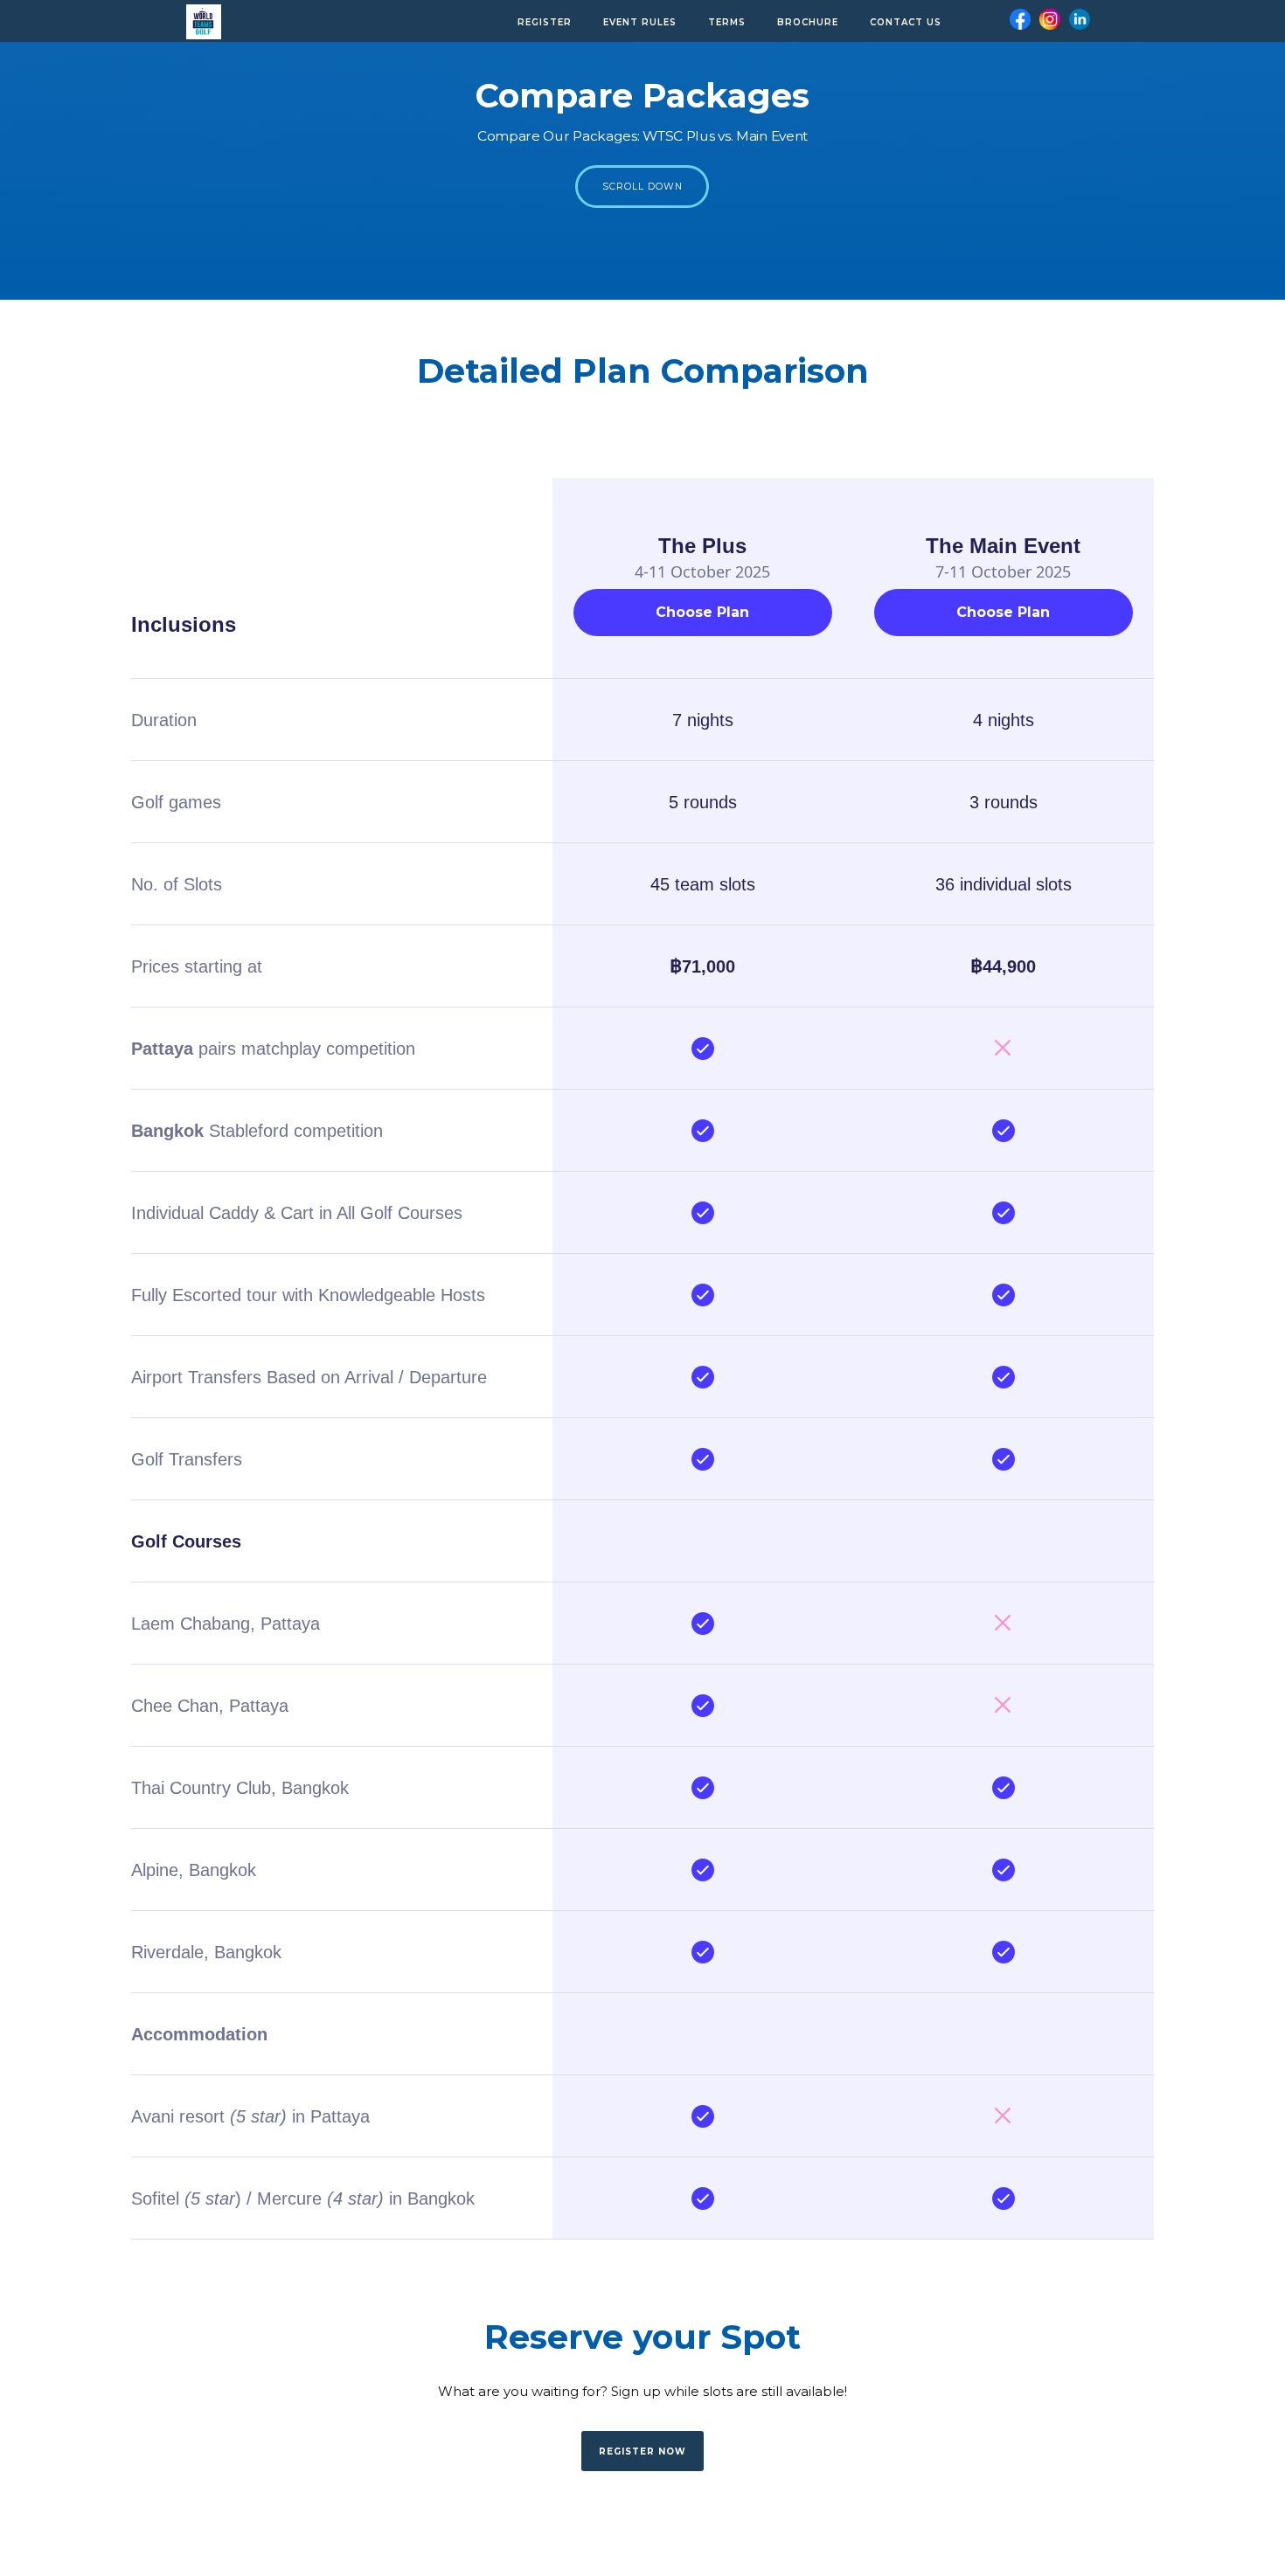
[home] (204, 17)
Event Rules (640, 22)
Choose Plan (702, 612)
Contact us (906, 22)
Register (545, 22)
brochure (808, 22)
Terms (727, 22)
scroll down (642, 187)
